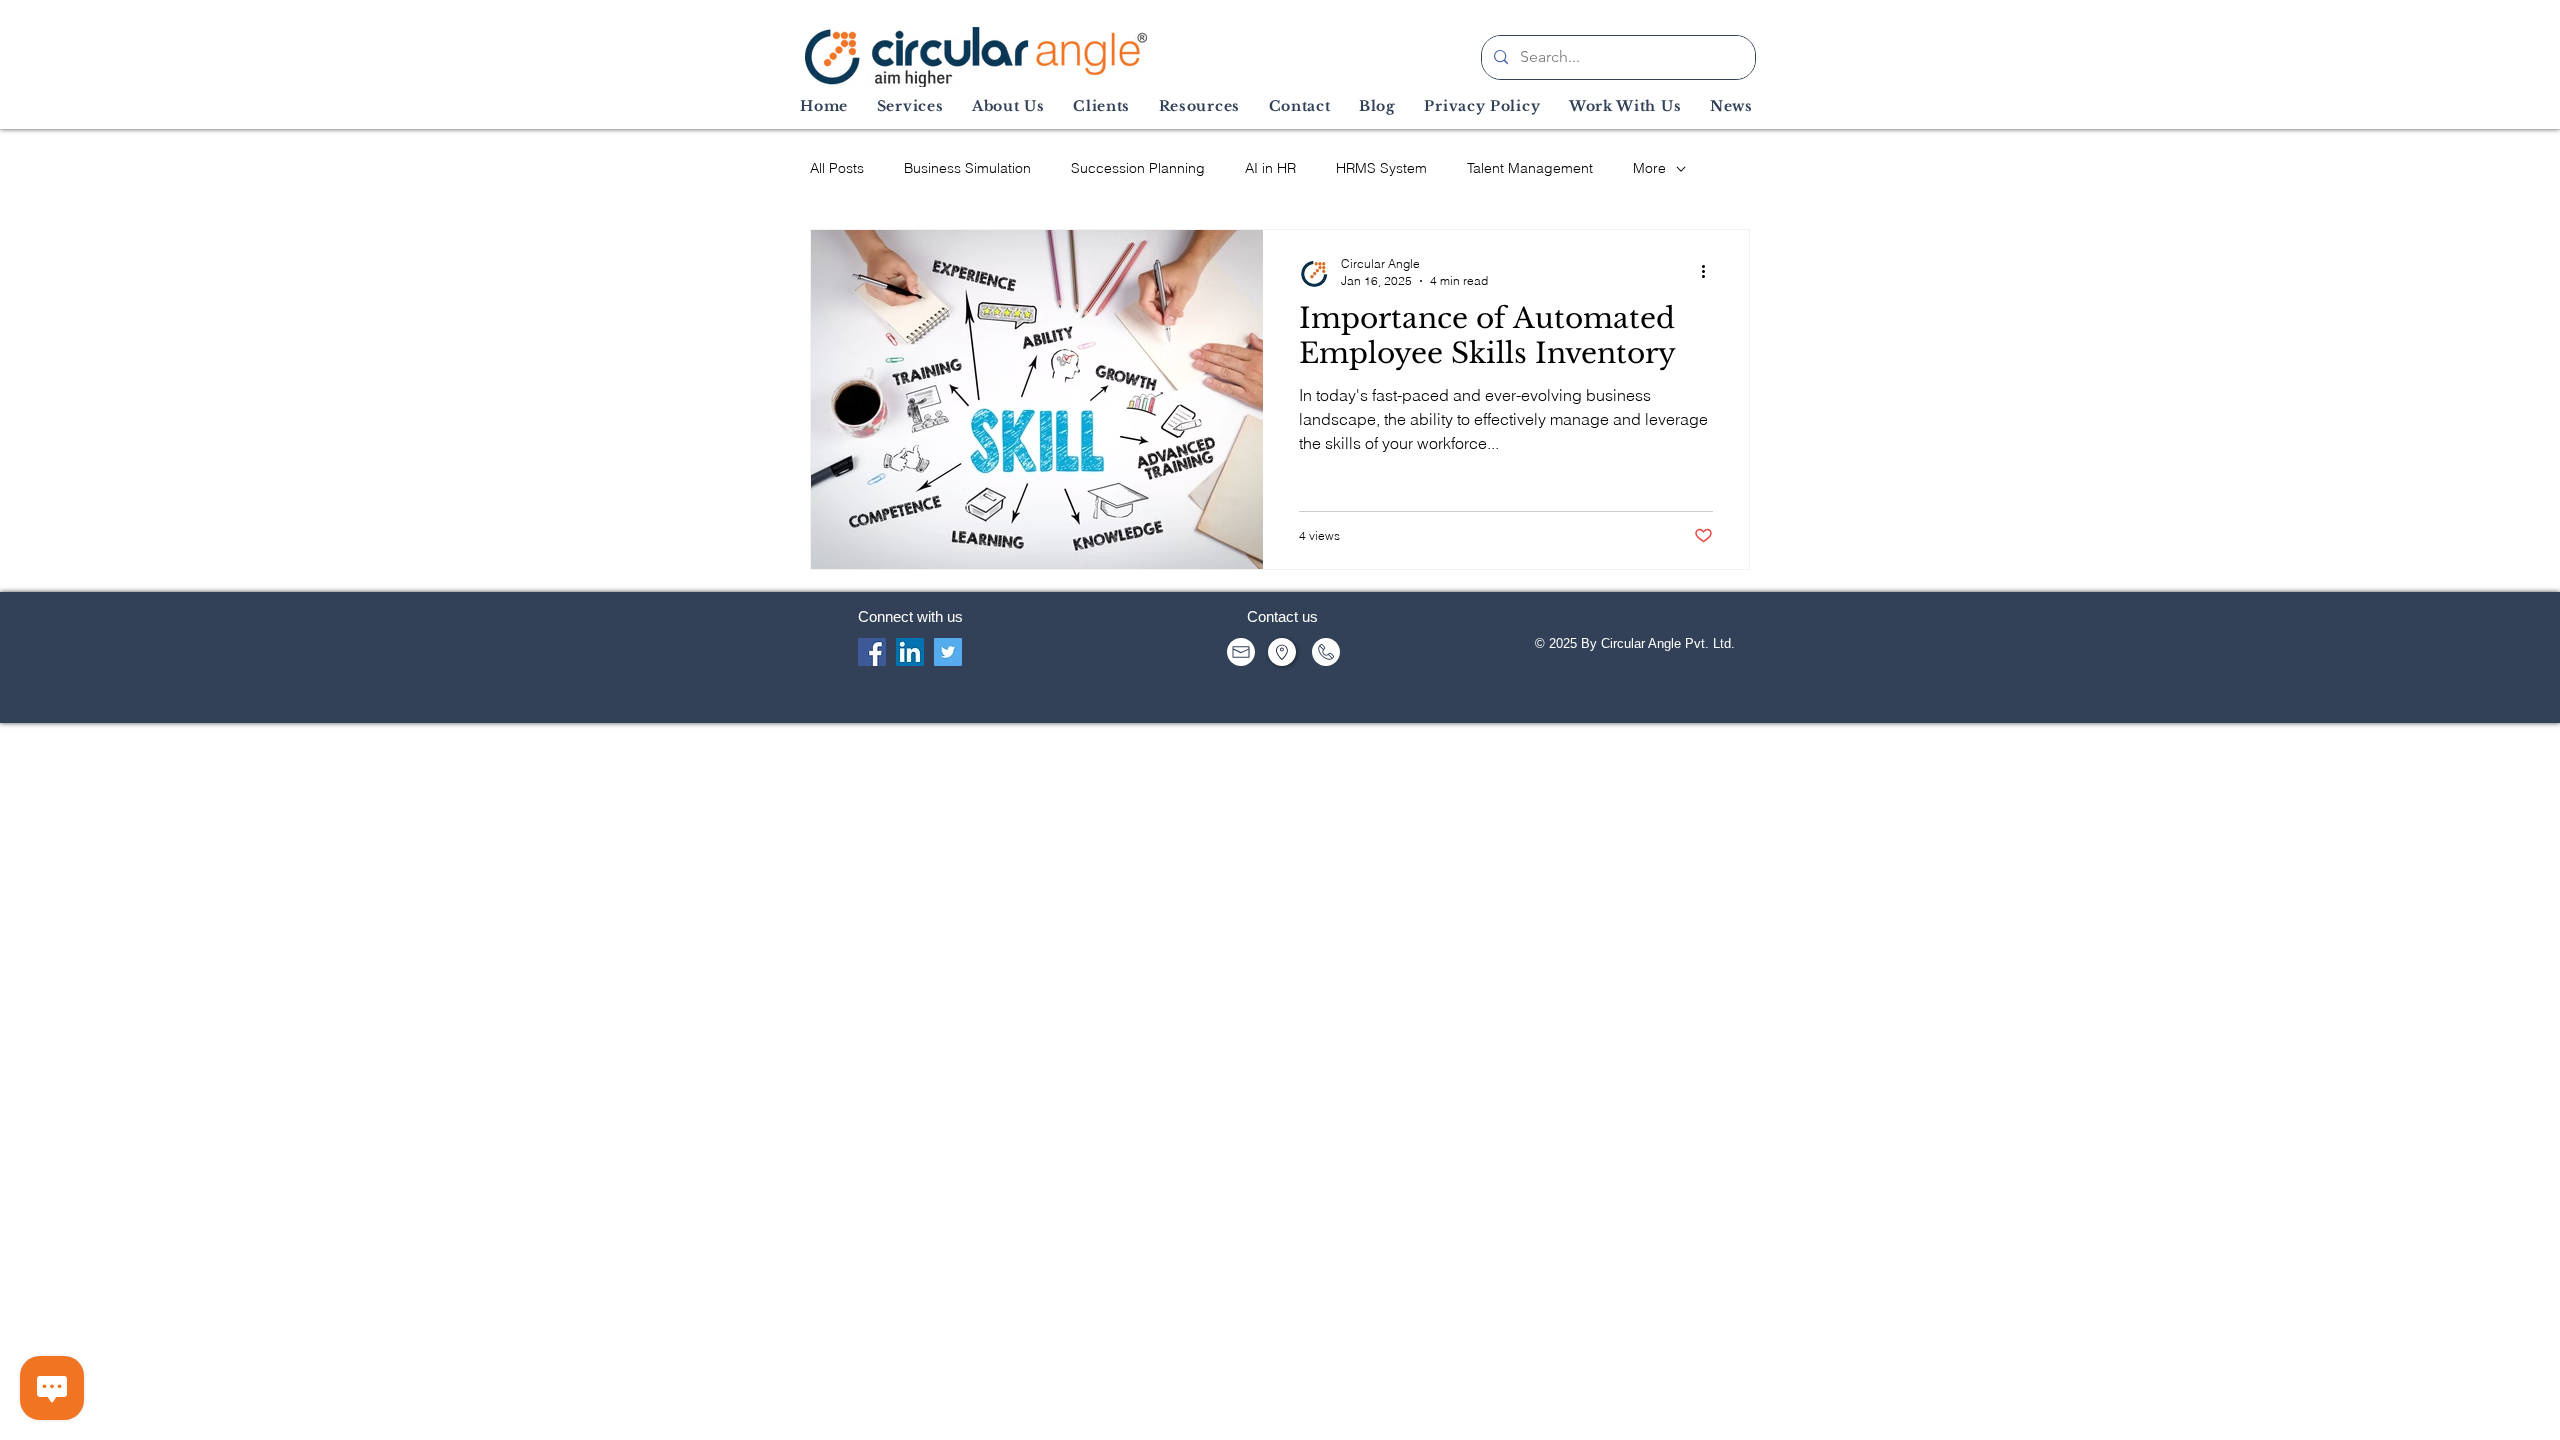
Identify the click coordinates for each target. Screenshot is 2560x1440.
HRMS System (1381, 168)
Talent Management (1530, 168)
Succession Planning (1138, 168)
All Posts (837, 168)
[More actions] (1710, 271)
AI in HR (1270, 168)
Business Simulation (967, 168)
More (1649, 168)
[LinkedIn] (910, 652)
